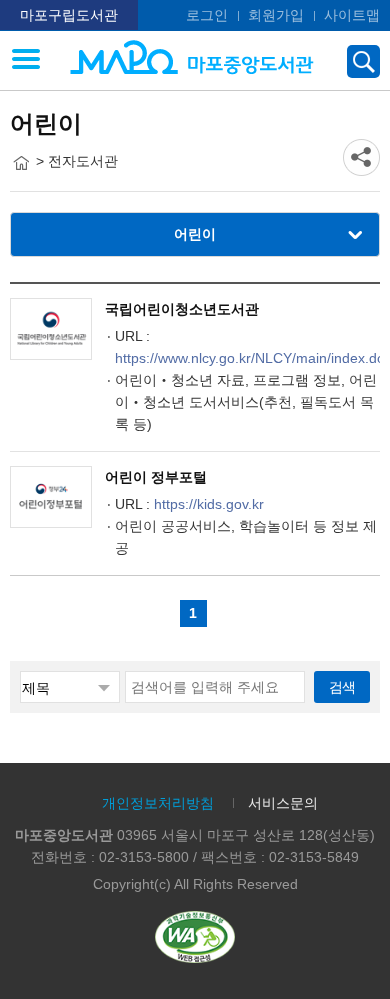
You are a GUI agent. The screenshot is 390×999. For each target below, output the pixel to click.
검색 (342, 687)
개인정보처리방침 (158, 803)
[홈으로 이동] (21, 163)
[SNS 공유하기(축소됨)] (361, 157)
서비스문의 (283, 803)
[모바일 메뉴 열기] (26, 61)
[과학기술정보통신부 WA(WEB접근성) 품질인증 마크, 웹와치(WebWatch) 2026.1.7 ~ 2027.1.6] (195, 936)
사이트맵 (352, 15)
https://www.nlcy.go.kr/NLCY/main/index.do (250, 358)
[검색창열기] (363, 61)
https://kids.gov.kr (209, 504)
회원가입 (276, 15)
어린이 (195, 234)
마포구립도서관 (69, 15)
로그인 (207, 15)
